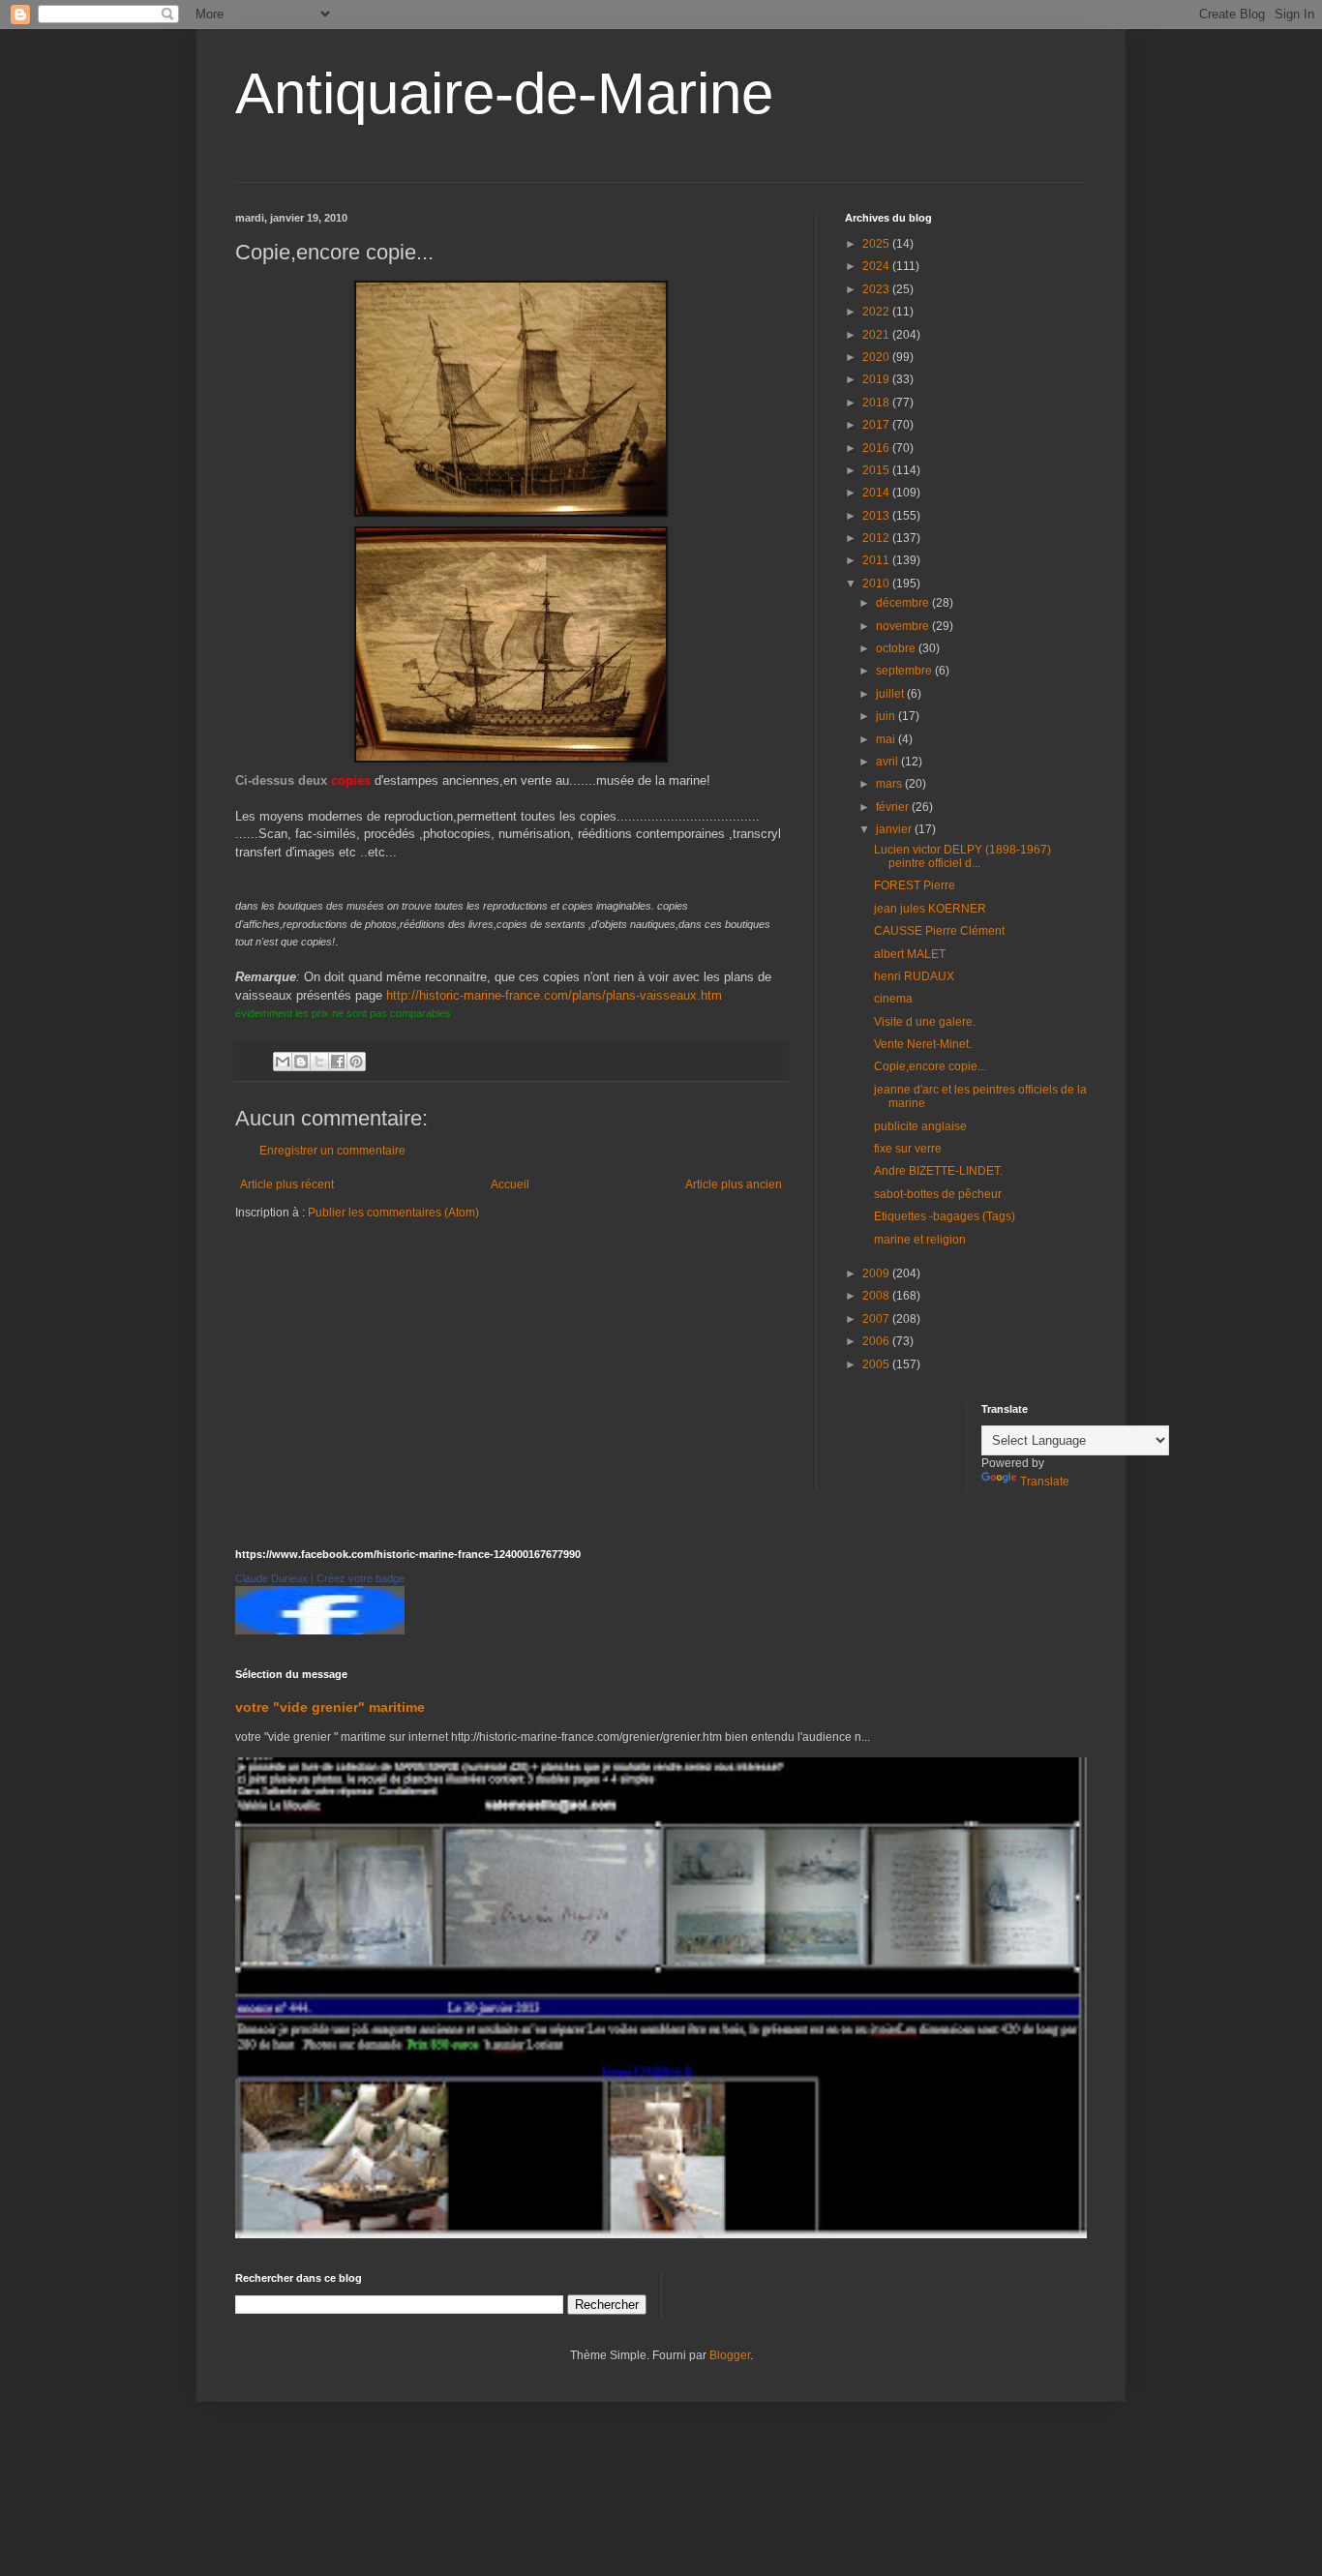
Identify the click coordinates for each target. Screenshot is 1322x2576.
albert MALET (910, 954)
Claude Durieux (271, 1578)
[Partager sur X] (319, 1062)
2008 (877, 1296)
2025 (877, 244)
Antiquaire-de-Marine (504, 93)
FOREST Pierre (915, 885)
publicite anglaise (920, 1126)
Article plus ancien (734, 1184)
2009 (877, 1273)
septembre (905, 671)
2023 (877, 289)
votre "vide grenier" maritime (330, 1707)
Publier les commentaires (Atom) (393, 1213)
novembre (904, 626)
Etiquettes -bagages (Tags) (945, 1216)
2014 (877, 493)
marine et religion (920, 1240)
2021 (877, 335)
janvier (895, 829)
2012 (877, 538)
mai (887, 739)
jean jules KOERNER (930, 909)
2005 (877, 1364)
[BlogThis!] (301, 1062)
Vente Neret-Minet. (923, 1044)
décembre (904, 603)
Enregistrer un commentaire (332, 1151)
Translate (1045, 1482)
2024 (877, 266)
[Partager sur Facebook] (338, 1062)
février (894, 807)
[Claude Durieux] (320, 1631)
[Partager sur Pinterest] (356, 1062)
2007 (877, 1319)
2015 (877, 470)
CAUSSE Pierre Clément (939, 931)
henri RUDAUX (914, 976)
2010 (877, 584)
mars (890, 784)
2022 (877, 312)
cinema (893, 999)
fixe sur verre (908, 1149)
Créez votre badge (361, 1578)
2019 (877, 379)
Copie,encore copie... (930, 1066)
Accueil (510, 1184)
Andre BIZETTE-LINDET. (938, 1171)
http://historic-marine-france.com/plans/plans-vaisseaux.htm (554, 995)
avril (888, 762)
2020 (877, 357)
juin (887, 716)
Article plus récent (287, 1184)
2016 (877, 448)
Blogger (730, 2355)
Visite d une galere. (925, 1022)
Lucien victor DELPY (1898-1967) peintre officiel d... (962, 856)
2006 (877, 1341)
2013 (877, 516)
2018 (877, 403)
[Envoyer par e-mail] (283, 1062)
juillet (891, 694)
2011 (877, 560)
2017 (877, 425)
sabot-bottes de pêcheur (938, 1194)
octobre (897, 648)
